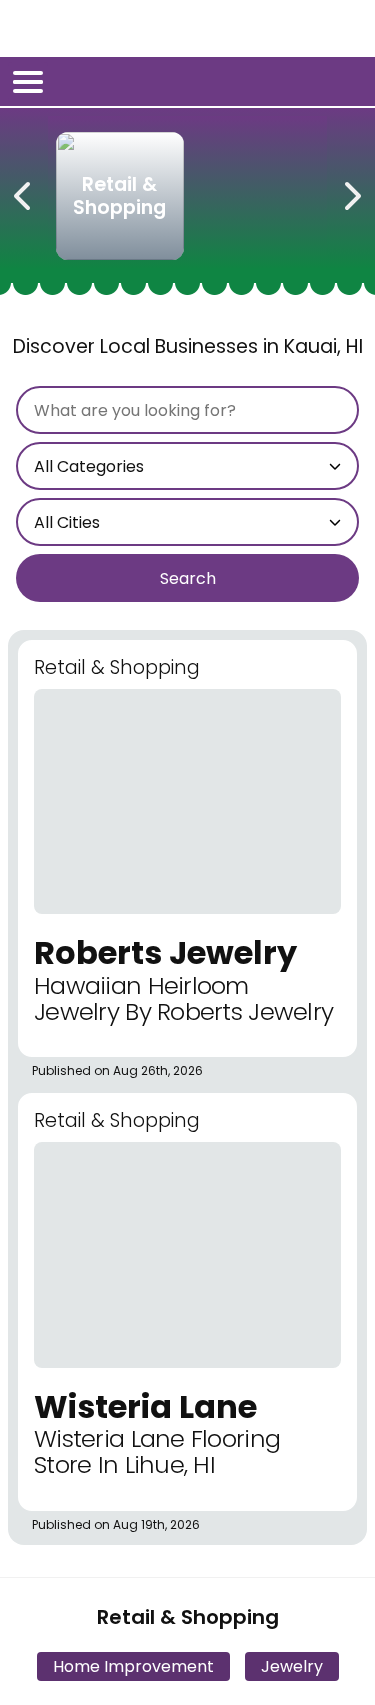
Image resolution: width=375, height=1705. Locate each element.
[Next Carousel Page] (351, 192)
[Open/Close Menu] (28, 82)
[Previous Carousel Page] (24, 192)
